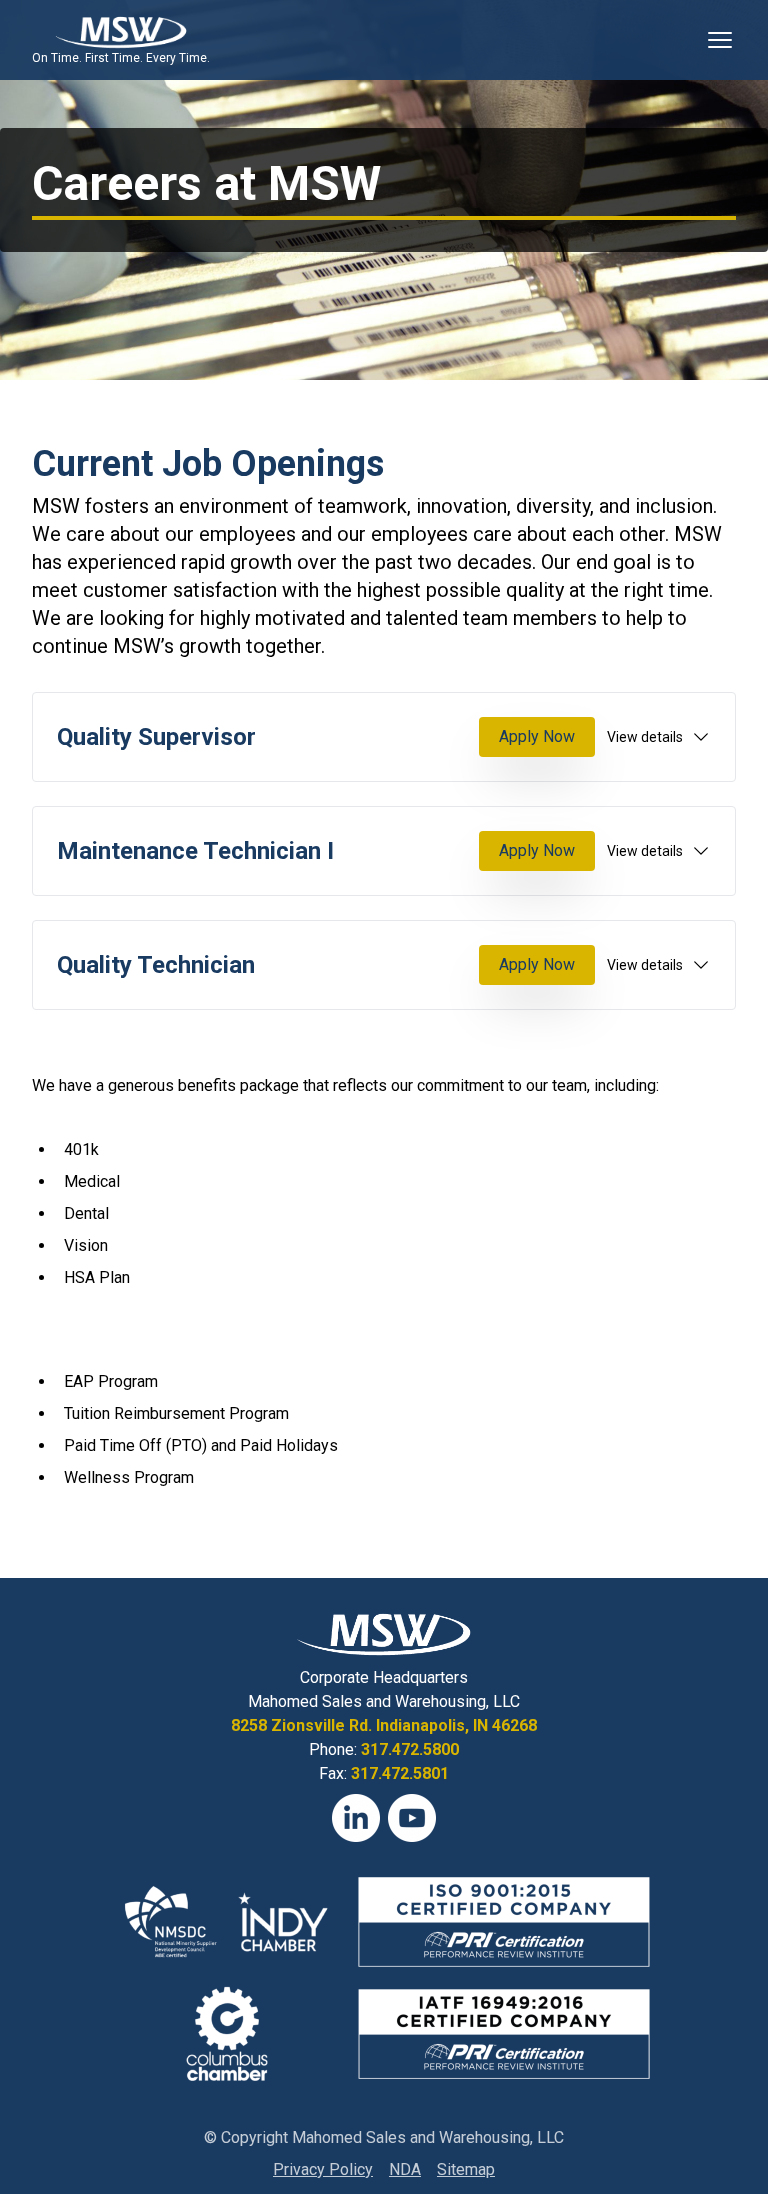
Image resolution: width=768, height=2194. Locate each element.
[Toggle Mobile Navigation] (720, 40)
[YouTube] (412, 1818)
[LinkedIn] (356, 1818)
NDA (405, 2169)
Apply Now (537, 736)
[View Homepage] (120, 32)
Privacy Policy (323, 2169)
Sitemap (466, 2169)
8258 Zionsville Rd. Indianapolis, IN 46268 (384, 1725)
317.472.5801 (400, 1773)
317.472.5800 (410, 1749)
